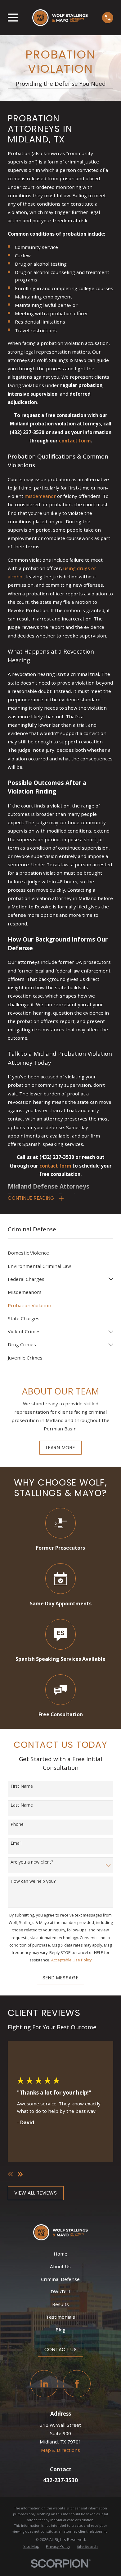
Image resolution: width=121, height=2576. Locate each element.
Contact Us (61, 2350)
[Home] (60, 18)
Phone (17, 1824)
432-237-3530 (60, 2480)
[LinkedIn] (44, 2384)
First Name (22, 1786)
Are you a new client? (32, 1862)
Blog (60, 2330)
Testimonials (60, 2317)
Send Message (60, 1978)
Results (60, 2304)
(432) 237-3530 (27, 432)
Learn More (60, 1448)
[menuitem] (60, 1253)
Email (16, 1843)
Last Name (22, 1805)
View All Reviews (36, 2193)
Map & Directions (60, 2450)
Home (60, 2254)
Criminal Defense (60, 2279)
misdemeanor (40, 496)
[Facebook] (77, 2384)
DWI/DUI (60, 2291)
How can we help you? (33, 1881)
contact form (75, 441)
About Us (60, 2266)
